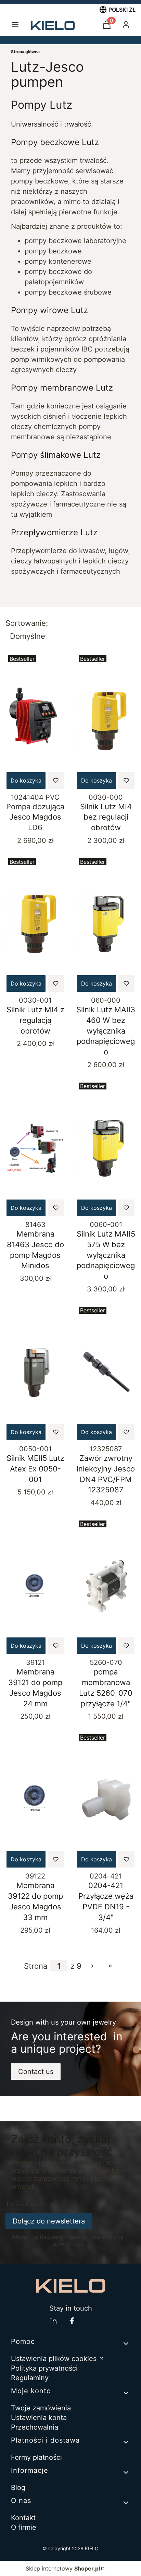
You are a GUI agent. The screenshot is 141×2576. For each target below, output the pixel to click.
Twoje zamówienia (41, 2408)
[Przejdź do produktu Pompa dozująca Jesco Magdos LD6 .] (35, 721)
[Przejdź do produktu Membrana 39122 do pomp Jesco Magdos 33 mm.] (35, 1800)
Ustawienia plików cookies (55, 2359)
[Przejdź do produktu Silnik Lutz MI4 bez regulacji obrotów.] (106, 721)
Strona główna (25, 52)
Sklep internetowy (63, 2568)
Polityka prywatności (44, 2368)
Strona (36, 1966)
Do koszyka (26, 780)
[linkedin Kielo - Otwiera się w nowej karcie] (53, 2321)
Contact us (36, 2072)
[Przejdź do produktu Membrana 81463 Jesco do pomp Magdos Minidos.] (35, 1148)
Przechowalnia (35, 2427)
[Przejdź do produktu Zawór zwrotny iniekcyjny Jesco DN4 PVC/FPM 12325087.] (106, 1373)
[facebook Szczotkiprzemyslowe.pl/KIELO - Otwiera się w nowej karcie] (72, 2321)
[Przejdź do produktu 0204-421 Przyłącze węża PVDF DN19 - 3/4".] (106, 1800)
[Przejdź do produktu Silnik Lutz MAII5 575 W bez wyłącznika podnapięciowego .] (106, 1148)
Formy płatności (36, 2457)
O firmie (24, 2527)
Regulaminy (30, 2378)
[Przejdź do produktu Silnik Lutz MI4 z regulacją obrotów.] (35, 924)
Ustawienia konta (39, 2418)
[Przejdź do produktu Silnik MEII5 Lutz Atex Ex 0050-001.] (35, 1373)
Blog (18, 2488)
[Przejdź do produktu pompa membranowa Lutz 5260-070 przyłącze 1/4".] (106, 1586)
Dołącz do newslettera (49, 2221)
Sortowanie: (27, 623)
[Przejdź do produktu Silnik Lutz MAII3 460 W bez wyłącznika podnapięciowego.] (106, 924)
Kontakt (23, 2518)
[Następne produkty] (92, 1966)
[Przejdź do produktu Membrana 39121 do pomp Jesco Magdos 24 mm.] (35, 1586)
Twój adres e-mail (31, 2204)
